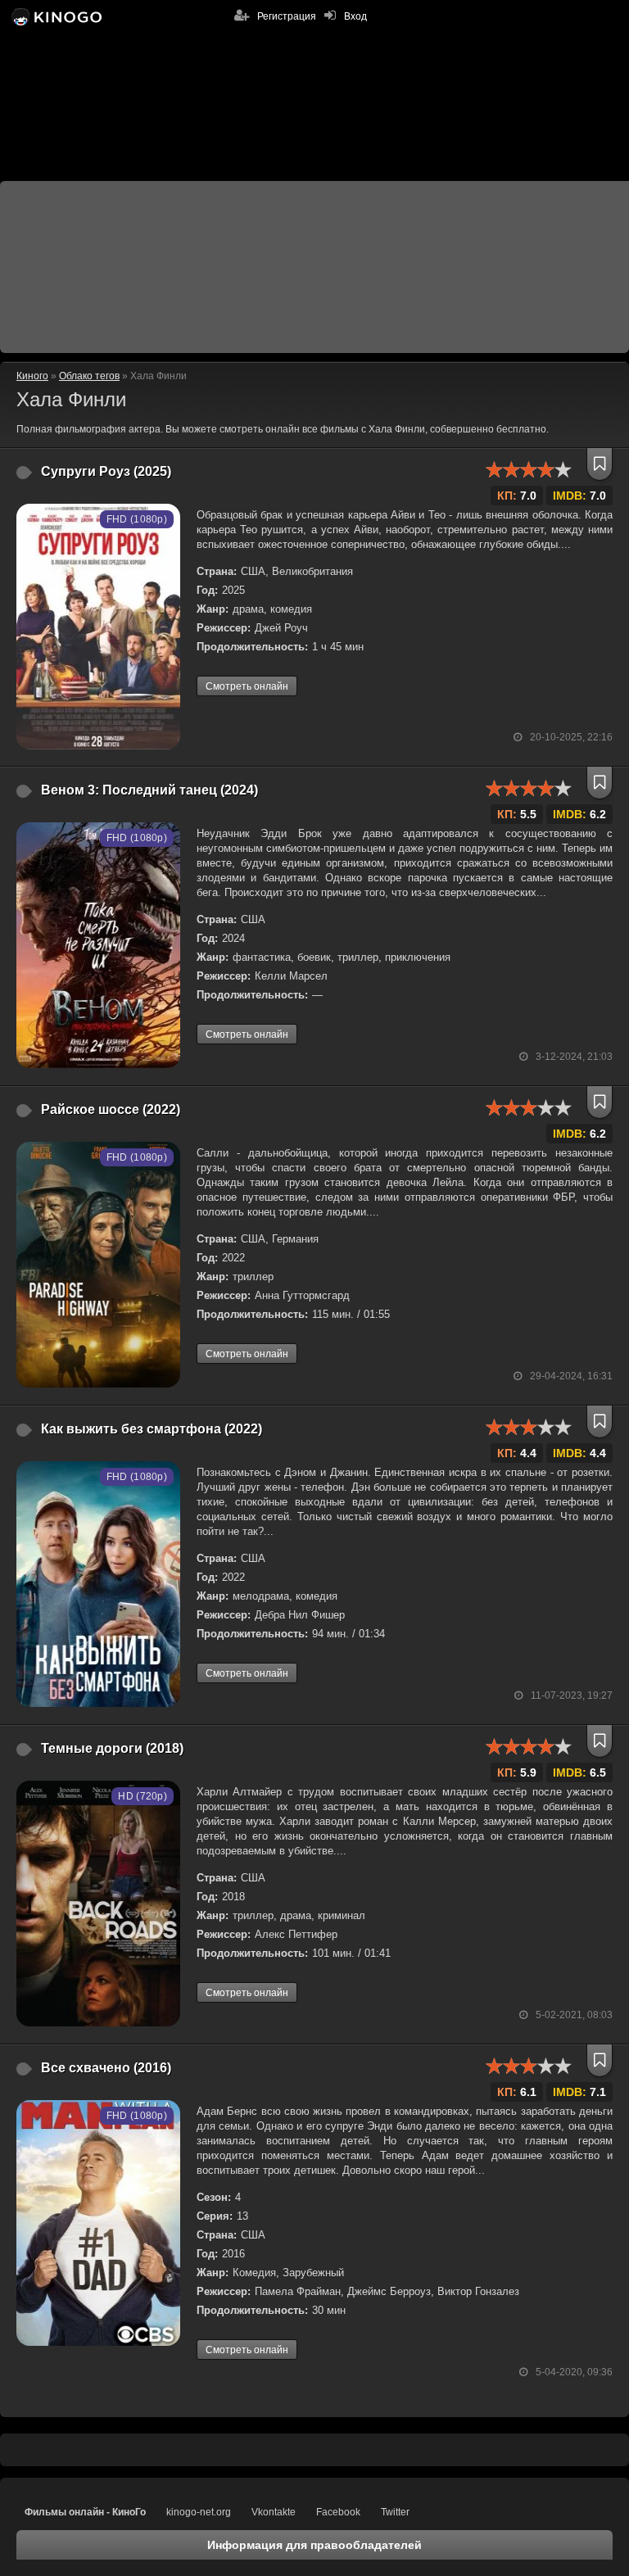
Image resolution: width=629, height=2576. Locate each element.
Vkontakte (274, 2512)
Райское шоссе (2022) (111, 1109)
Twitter (395, 2512)
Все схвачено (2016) (106, 2068)
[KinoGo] (55, 16)
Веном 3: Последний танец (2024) (149, 790)
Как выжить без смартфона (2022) (152, 1429)
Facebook (338, 2512)
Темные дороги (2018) (112, 1748)
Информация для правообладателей (314, 2545)
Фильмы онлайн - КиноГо (85, 2512)
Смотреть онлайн (247, 686)
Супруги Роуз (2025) (106, 471)
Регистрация (287, 16)
